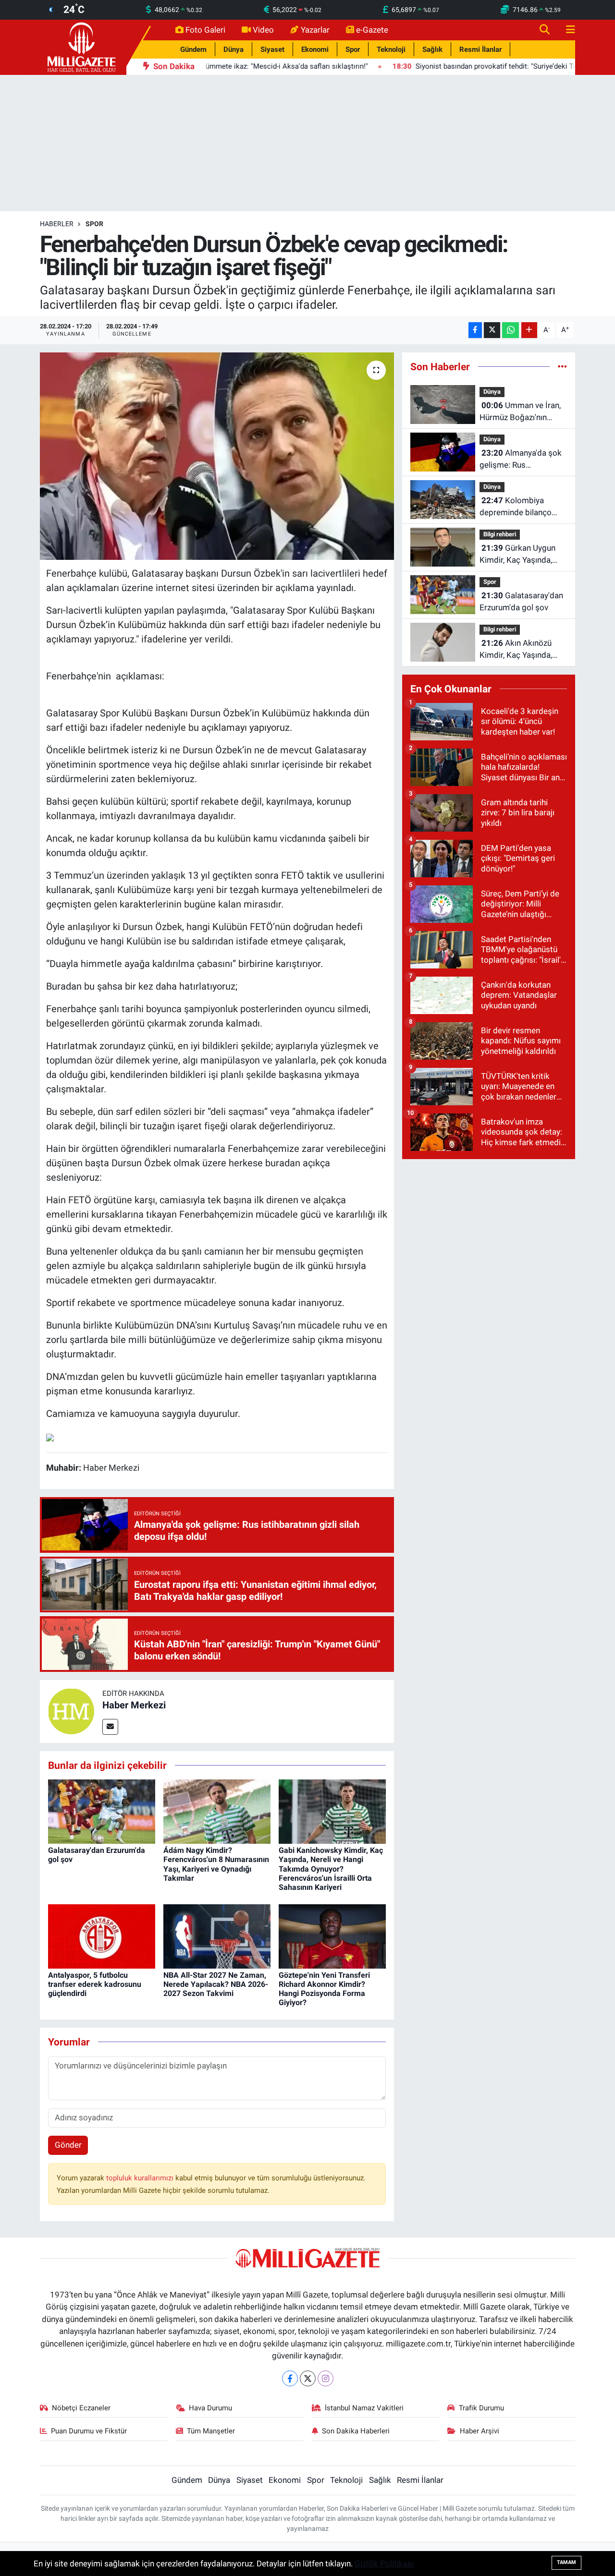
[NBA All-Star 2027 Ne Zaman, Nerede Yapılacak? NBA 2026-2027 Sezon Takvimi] (217, 1935)
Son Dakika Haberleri (356, 2431)
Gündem (193, 49)
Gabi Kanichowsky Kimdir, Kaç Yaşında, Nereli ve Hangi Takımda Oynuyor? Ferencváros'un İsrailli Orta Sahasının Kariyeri (331, 1869)
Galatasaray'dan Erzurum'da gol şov (521, 602)
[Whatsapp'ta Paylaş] (510, 330)
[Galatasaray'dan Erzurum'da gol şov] (102, 1811)
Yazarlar (315, 30)
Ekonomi (315, 49)
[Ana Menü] (566, 30)
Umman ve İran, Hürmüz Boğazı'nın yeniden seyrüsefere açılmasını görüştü (520, 412)
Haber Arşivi (480, 2431)
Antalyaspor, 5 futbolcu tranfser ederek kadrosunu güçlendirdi (95, 1984)
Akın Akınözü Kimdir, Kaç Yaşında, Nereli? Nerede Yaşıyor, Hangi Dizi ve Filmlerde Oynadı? (521, 650)
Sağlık (432, 49)
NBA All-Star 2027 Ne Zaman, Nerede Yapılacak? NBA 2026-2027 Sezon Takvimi (216, 1984)
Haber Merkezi (134, 1705)
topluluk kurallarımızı (141, 2178)
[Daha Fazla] (529, 330)
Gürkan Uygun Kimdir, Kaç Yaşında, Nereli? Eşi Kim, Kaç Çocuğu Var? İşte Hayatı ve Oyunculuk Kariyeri (523, 555)
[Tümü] (562, 366)
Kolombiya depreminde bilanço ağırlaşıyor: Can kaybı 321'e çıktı (518, 507)
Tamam (566, 2562)
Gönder (68, 2145)
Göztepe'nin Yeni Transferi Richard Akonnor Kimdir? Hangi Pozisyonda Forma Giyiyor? (324, 1989)
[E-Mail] (110, 1727)
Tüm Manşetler (211, 2431)
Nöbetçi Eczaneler (81, 2408)
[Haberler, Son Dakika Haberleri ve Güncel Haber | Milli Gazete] (83, 47)
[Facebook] (290, 2378)
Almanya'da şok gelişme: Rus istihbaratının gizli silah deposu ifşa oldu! (521, 460)
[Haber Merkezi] (71, 1711)
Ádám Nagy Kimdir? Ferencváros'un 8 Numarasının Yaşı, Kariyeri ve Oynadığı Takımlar (216, 1864)
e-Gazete (372, 30)
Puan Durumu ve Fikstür (89, 2431)
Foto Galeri (205, 30)
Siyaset (272, 49)
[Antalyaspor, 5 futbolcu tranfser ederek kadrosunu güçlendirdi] (102, 1935)
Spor (353, 49)
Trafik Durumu (481, 2408)
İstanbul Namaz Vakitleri (364, 2408)
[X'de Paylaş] (492, 330)
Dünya (234, 49)
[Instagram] (326, 2378)
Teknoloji (391, 49)
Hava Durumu (210, 2408)
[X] (308, 2378)
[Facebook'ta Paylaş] (475, 330)
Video (263, 30)
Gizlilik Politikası (384, 2564)
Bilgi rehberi (500, 534)
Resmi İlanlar (480, 49)
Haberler (57, 224)
